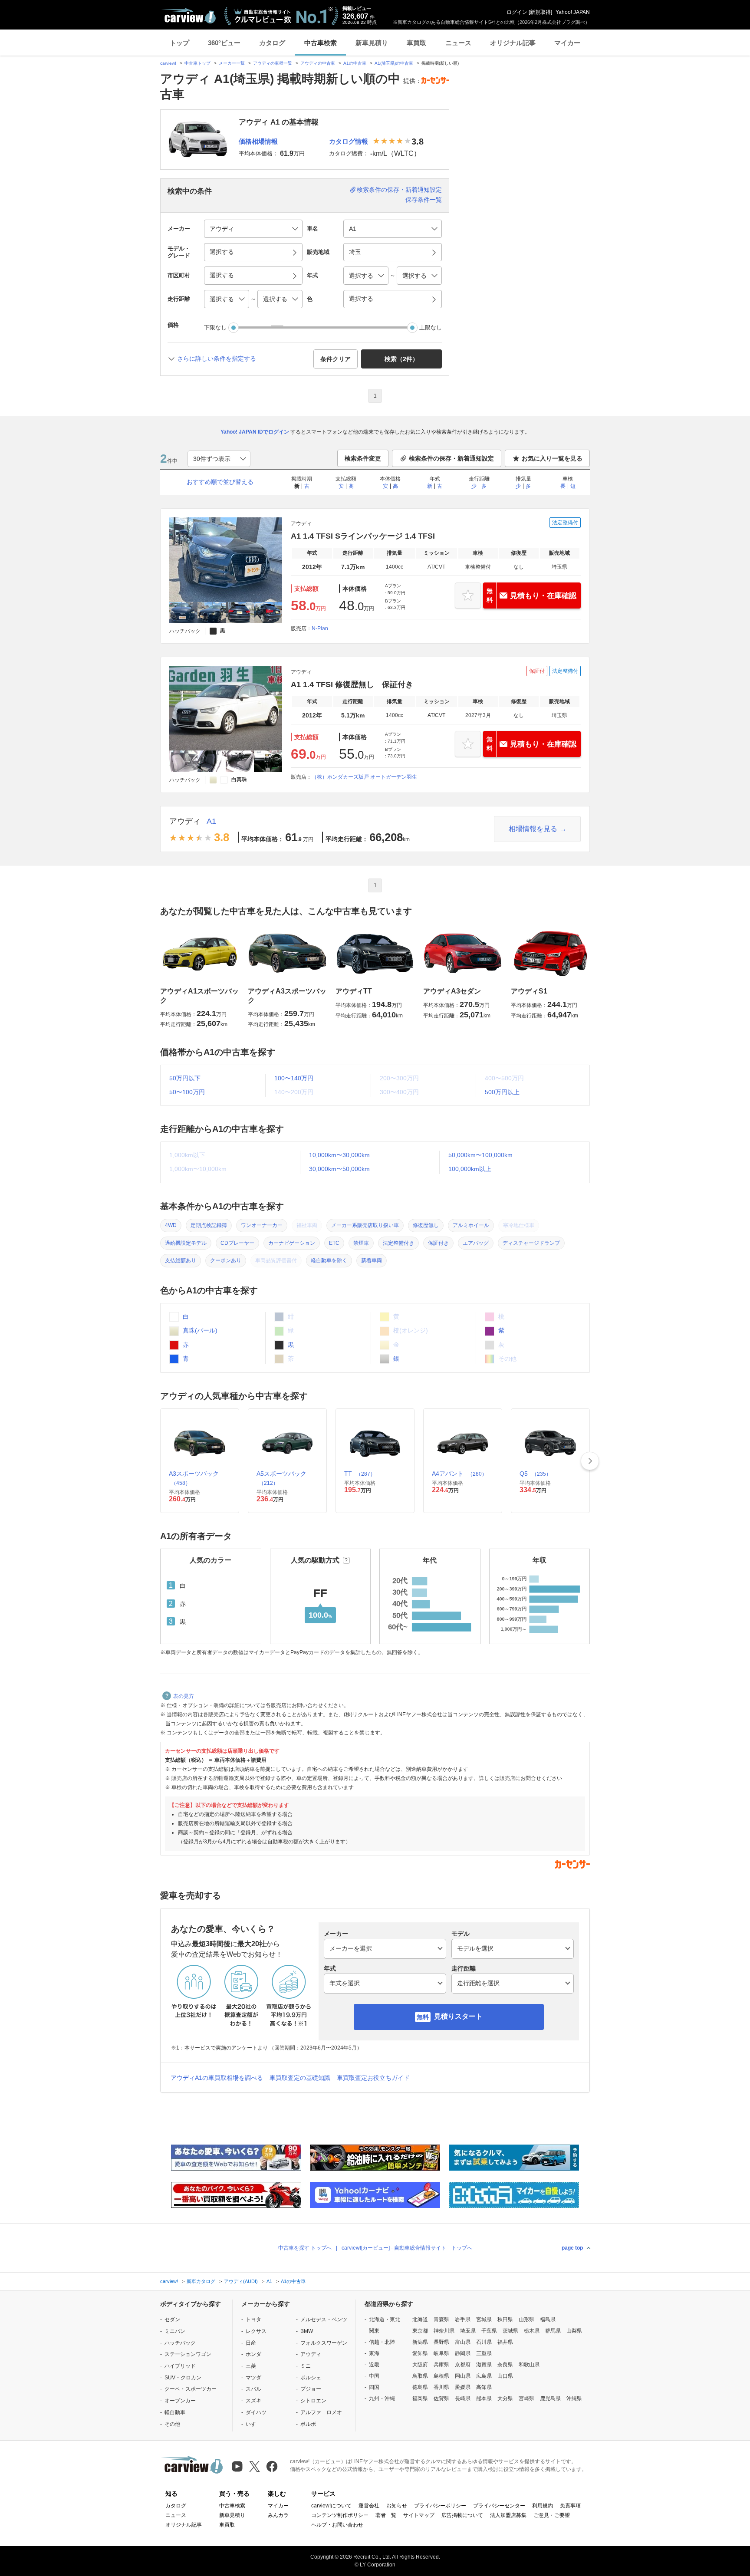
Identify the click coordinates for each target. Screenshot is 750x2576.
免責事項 (570, 2506)
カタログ (272, 43)
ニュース (458, 43)
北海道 (420, 2319)
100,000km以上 (470, 1169)
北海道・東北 (385, 2319)
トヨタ (253, 2319)
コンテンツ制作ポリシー (340, 2515)
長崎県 (463, 2398)
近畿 (374, 2365)
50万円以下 (185, 1078)
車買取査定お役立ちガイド (373, 2078)
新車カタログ (201, 2281)
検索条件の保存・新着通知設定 (399, 190)
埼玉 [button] (355, 252)
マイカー (567, 43)
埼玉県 (468, 2331)
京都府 (463, 2365)
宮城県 (484, 2319)
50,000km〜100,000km (480, 1155)
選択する (361, 299)
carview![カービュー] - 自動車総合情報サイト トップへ (407, 2248)
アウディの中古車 (318, 63)
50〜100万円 (187, 1092)
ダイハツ (256, 2412)
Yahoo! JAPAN (573, 12)
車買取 (416, 43)
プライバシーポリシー (440, 2506)
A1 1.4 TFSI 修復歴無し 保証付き (352, 684)
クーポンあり (226, 1260)
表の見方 (184, 1696)
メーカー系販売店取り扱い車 (365, 1225)
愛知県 (420, 2353)
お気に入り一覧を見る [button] (552, 458)
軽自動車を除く (329, 1260)
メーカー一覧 (232, 63)
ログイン (517, 12)
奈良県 (505, 2365)
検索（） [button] (401, 359)
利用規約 (543, 2506)
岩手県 (463, 2319)
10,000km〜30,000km (339, 1155)
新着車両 (372, 1260)
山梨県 (574, 2331)
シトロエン (313, 2401)
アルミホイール (471, 1225)
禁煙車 (361, 1243)
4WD (171, 1225)
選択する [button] (222, 252)
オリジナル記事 (513, 43)
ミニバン (175, 2331)
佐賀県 (441, 2398)
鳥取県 (420, 2376)
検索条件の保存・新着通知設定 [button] (451, 458)
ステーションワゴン (188, 2354)
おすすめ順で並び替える (220, 482)
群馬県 (553, 2331)
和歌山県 (529, 2365)
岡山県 (463, 2376)
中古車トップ (197, 63)
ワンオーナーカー (262, 1225)
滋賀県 (484, 2365)
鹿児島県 (550, 2398)
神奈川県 (444, 2331)
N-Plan (320, 628)
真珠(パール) (199, 1330)
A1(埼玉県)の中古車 (394, 63)
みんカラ (278, 2515)
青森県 (441, 2319)
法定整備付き (398, 1243)
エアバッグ (476, 1243)
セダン (172, 2319)
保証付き (438, 1243)
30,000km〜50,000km (339, 1169)
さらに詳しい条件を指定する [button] (217, 359)
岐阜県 (441, 2353)
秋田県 (505, 2319)
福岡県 (420, 2398)
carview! (168, 63)
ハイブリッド (180, 2366)
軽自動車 (175, 2412)
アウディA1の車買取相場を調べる (217, 2078)
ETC (334, 1243)
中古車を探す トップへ (305, 2248)
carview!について (331, 2506)
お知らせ (397, 2506)
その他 (172, 2424)
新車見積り (372, 43)
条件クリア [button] (336, 359)
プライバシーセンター (499, 2506)
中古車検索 (321, 43)
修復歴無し (426, 1225)
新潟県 (420, 2342)
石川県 (484, 2342)
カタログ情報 (349, 141)
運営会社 (369, 2506)
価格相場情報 (258, 141)
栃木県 (532, 2331)
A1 (211, 821)
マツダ (253, 2378)
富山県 (463, 2342)
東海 (374, 2353)
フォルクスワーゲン (324, 2343)
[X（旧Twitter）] (255, 2466)
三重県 (484, 2353)
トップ (179, 43)
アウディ (185, 821)
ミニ (306, 2366)
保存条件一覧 (424, 200)
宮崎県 (526, 2398)
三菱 (251, 2366)
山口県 (505, 2376)
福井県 (505, 2342)
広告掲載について (462, 2515)
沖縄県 (574, 2398)
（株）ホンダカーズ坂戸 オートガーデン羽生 (364, 777)
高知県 (484, 2387)
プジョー (311, 2389)
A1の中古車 (355, 63)
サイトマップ (419, 2515)
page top (572, 2248)
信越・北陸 (382, 2342)
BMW (307, 2331)
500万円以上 (502, 1092)
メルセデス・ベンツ (324, 2319)
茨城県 (510, 2331)
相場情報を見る (533, 829)
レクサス (256, 2331)
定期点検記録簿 (209, 1225)
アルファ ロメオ (321, 2412)
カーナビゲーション (292, 1243)
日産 (251, 2343)
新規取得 (540, 12)
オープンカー (180, 2401)
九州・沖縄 (382, 2398)
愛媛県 (463, 2387)
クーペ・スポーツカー (191, 2389)
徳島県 (420, 2387)
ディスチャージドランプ (531, 1243)
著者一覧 (386, 2515)
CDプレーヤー (237, 1243)
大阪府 (420, 2365)
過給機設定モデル (186, 1243)
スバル (253, 2389)
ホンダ (253, 2354)
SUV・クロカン (183, 2378)
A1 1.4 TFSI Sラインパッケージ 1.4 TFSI (363, 536)
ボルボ (308, 2424)
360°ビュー (224, 43)
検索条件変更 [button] (363, 458)
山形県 (526, 2319)
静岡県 (463, 2353)
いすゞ (253, 2424)
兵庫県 (441, 2365)
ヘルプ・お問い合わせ (337, 2525)
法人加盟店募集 (508, 2515)
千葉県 (489, 2331)
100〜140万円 (294, 1078)
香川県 (441, 2387)
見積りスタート (458, 2016)
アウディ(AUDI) (241, 2281)
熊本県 (484, 2398)
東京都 (420, 2331)
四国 (374, 2387)
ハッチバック (180, 2343)
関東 (374, 2331)
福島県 (548, 2319)
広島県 (484, 2376)
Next (590, 1461)
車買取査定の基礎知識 (300, 2078)
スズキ (253, 2401)
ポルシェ (311, 2378)
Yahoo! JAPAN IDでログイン (255, 432)
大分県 (505, 2398)
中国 (374, 2376)
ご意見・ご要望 (552, 2515)
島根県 (441, 2376)
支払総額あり (181, 1260)
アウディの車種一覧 (273, 63)
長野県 (441, 2342)
